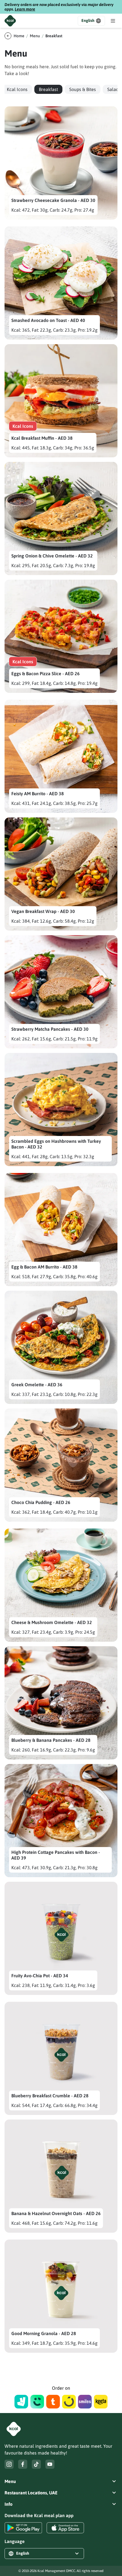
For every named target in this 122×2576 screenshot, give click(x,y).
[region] (61, 89)
